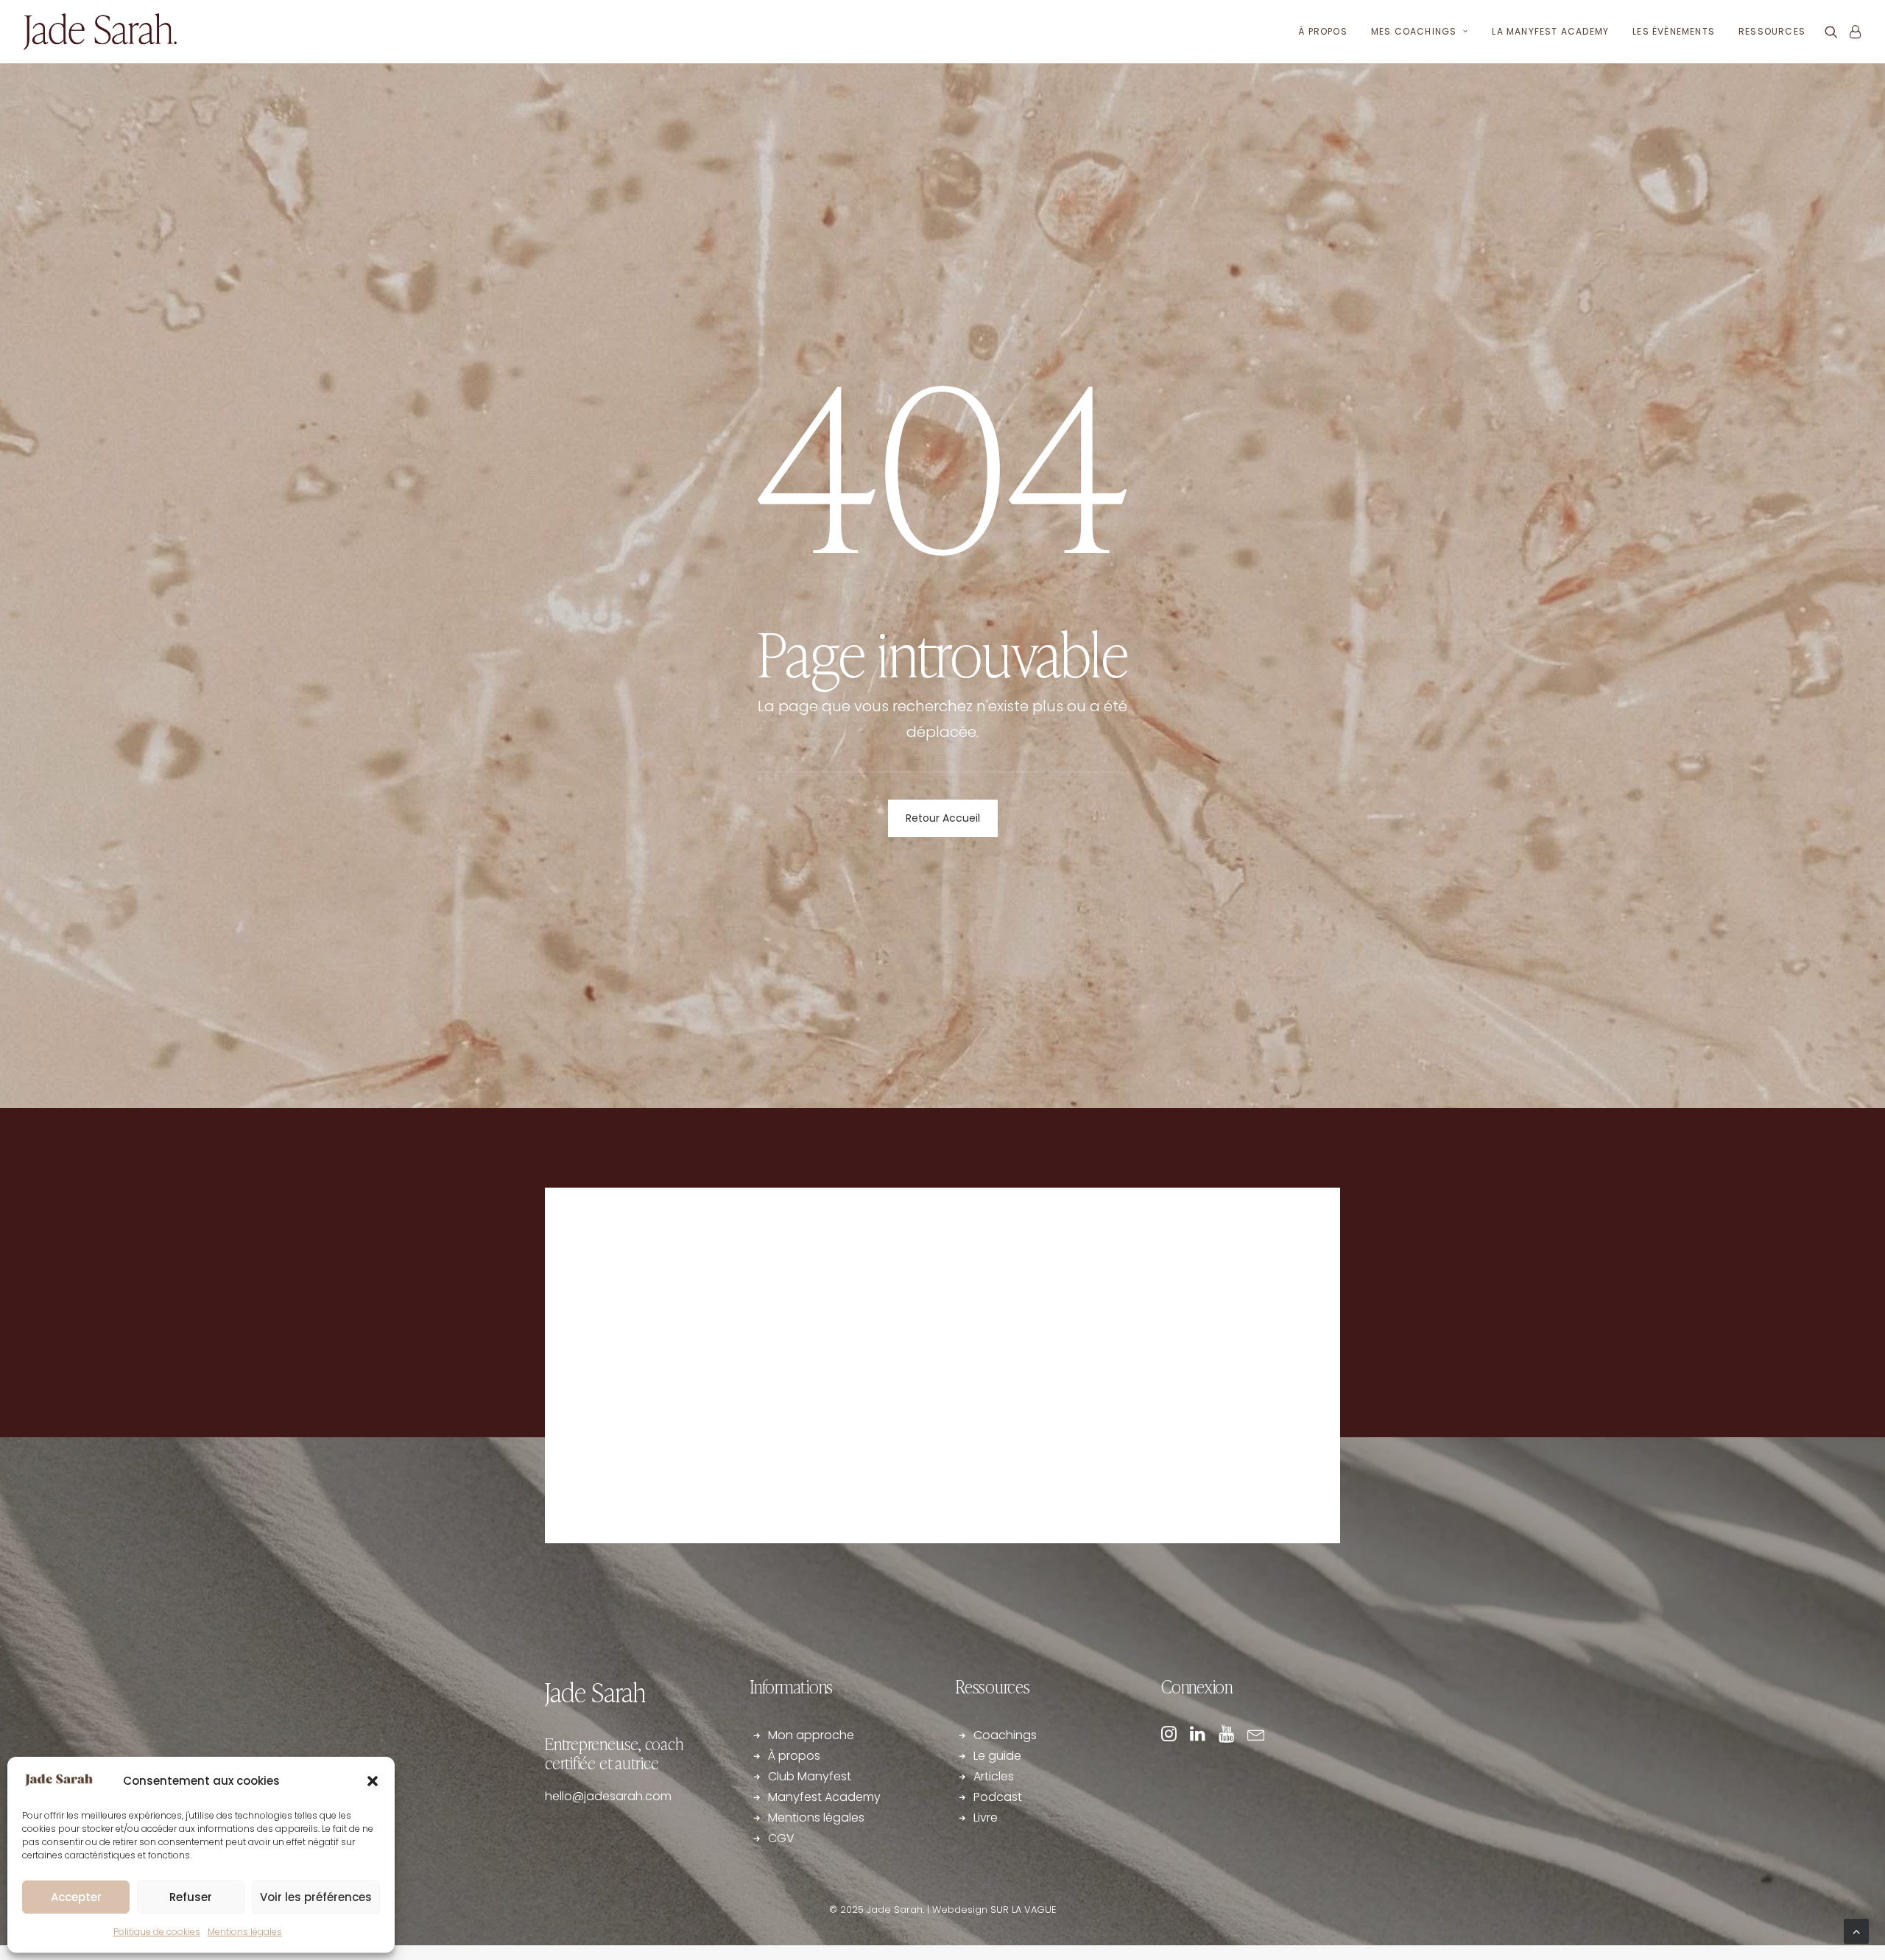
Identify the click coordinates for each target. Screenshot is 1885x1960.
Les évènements (1674, 31)
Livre (986, 1818)
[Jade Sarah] (100, 32)
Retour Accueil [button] (943, 818)
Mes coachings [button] (1414, 31)
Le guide (999, 1756)
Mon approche (811, 1735)
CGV (781, 1838)
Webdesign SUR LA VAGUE (994, 1910)
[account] (1852, 32)
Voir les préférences (316, 1897)
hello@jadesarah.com (608, 1796)
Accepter (76, 1897)
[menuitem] (1323, 32)
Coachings (1005, 1735)
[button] (373, 1781)
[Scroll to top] (1856, 1930)
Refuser (191, 1897)
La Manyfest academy (1550, 31)
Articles (994, 1776)
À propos (1323, 31)
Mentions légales (245, 1932)
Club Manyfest (810, 1776)
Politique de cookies (157, 1932)
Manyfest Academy (824, 1797)
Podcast (998, 1797)
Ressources (1772, 31)
